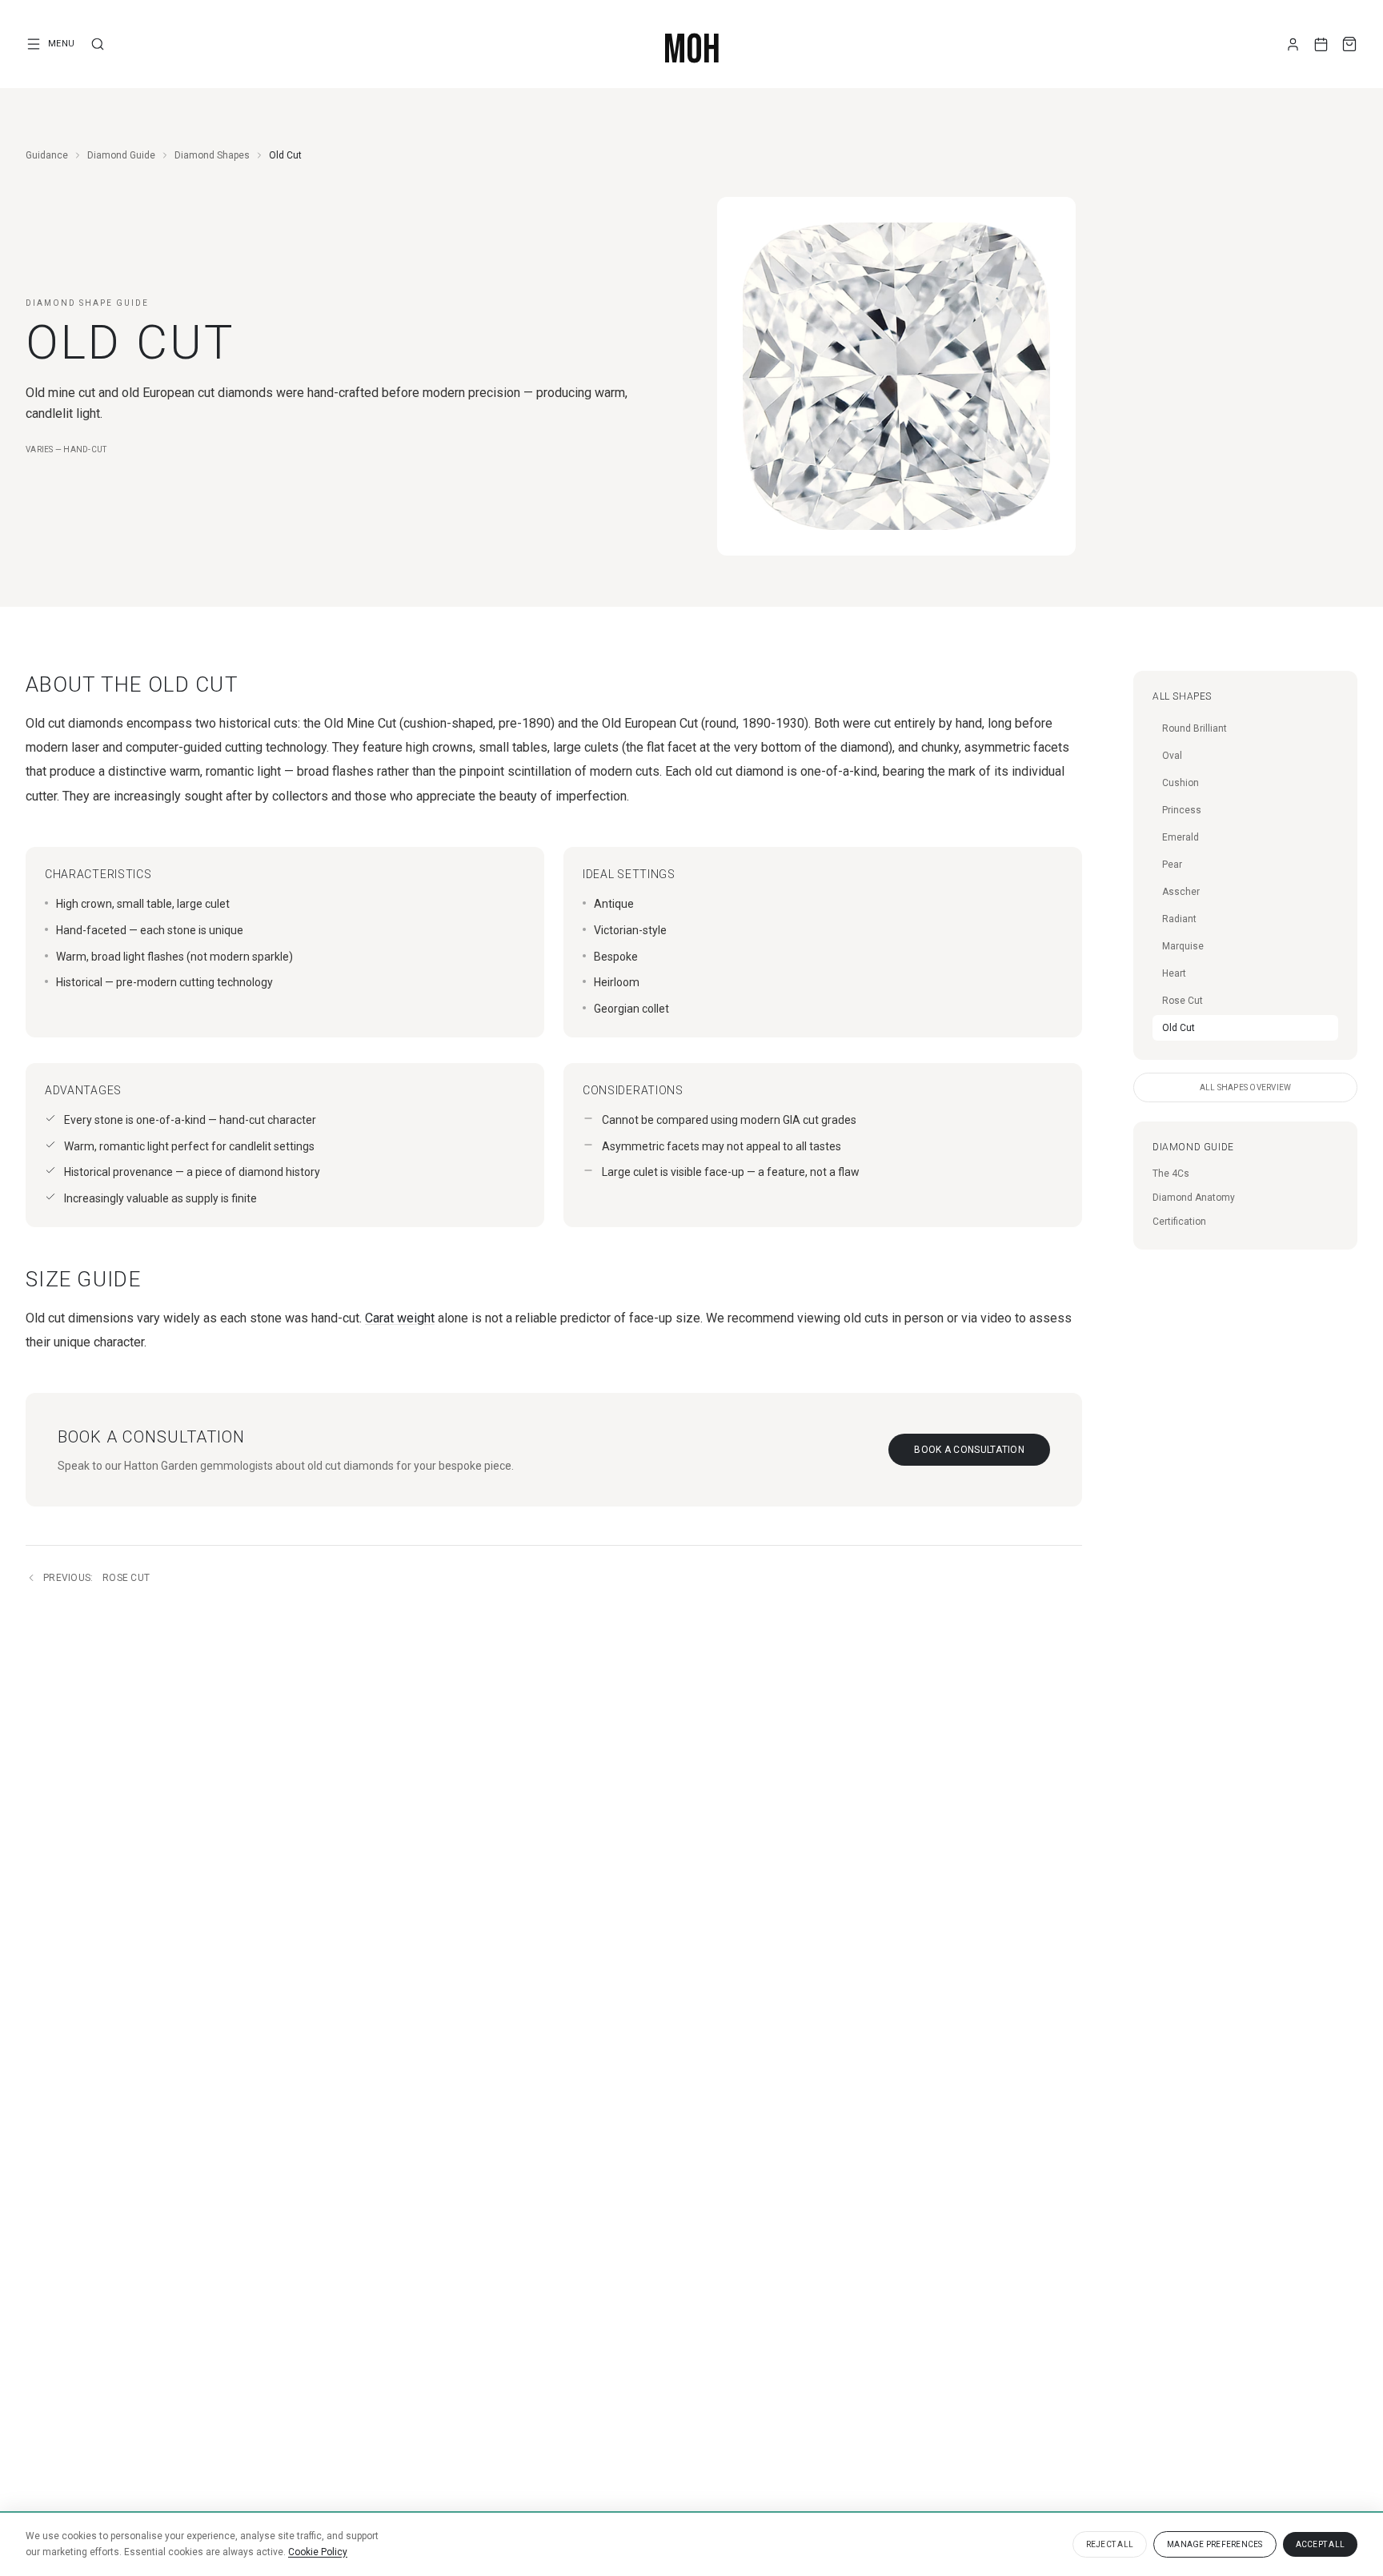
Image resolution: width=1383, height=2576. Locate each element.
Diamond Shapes (212, 155)
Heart (1174, 973)
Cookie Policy (318, 2552)
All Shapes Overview (1246, 1087)
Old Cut (1179, 1028)
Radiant (1179, 919)
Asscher (1181, 892)
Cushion (1181, 783)
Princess (1182, 810)
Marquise (1183, 946)
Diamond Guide (121, 155)
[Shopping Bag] (1349, 44)
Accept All (1321, 2544)
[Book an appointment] (1321, 44)
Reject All (1110, 2544)
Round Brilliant (1195, 728)
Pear (1172, 865)
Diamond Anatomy (1194, 1198)
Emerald (1181, 837)
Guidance (47, 155)
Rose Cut (96, 1578)
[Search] (98, 44)
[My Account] (1293, 44)
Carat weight (400, 1318)
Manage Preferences (1215, 2544)
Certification (1179, 1222)
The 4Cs (1171, 1174)
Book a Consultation (969, 1450)
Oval (1172, 756)
